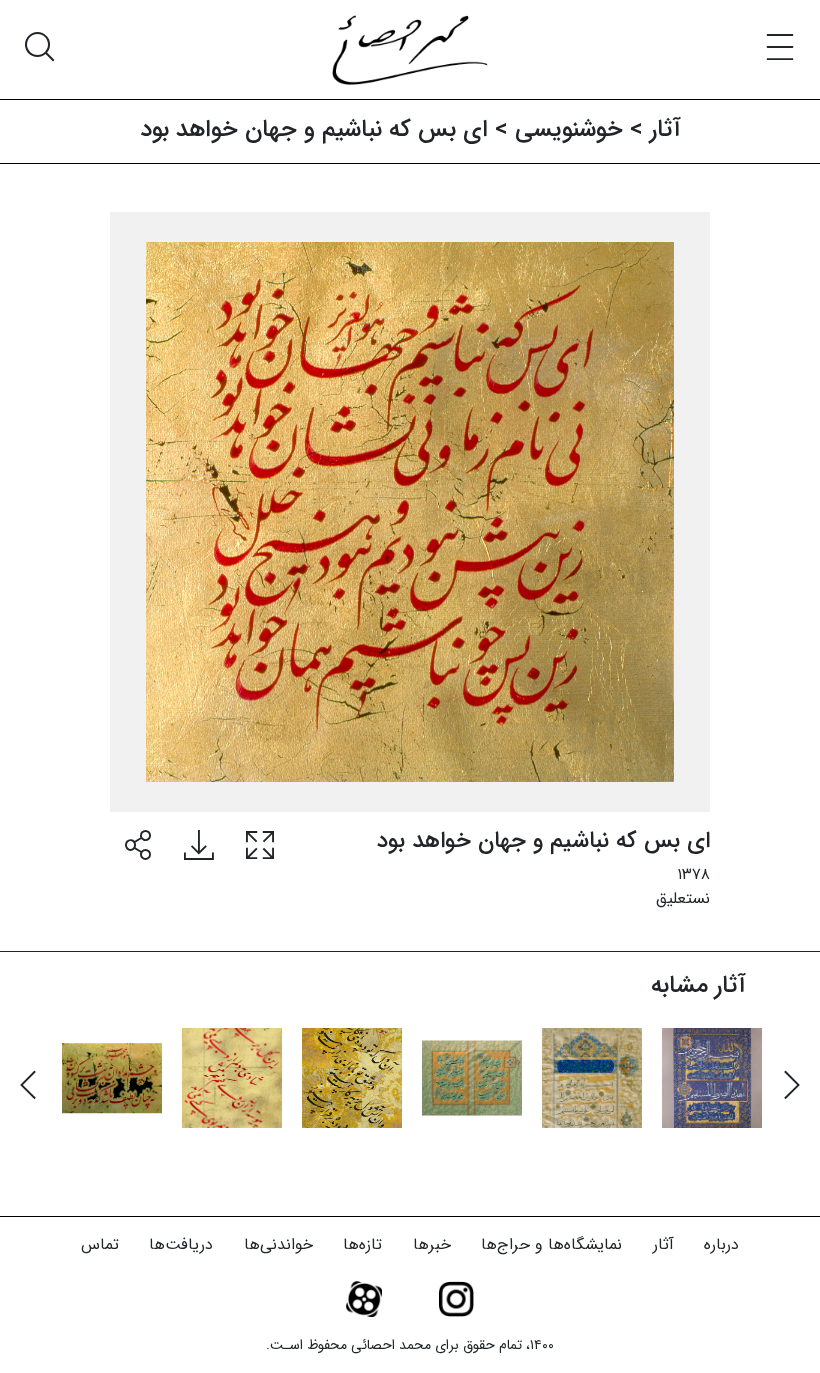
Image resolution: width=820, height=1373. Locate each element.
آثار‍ (665, 130)
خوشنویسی (569, 130)
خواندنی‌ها (278, 1244)
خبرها (432, 1244)
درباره (721, 1244)
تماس (100, 1244)
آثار (663, 1244)
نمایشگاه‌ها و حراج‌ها (551, 1244)
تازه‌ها (362, 1244)
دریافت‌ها (181, 1244)
